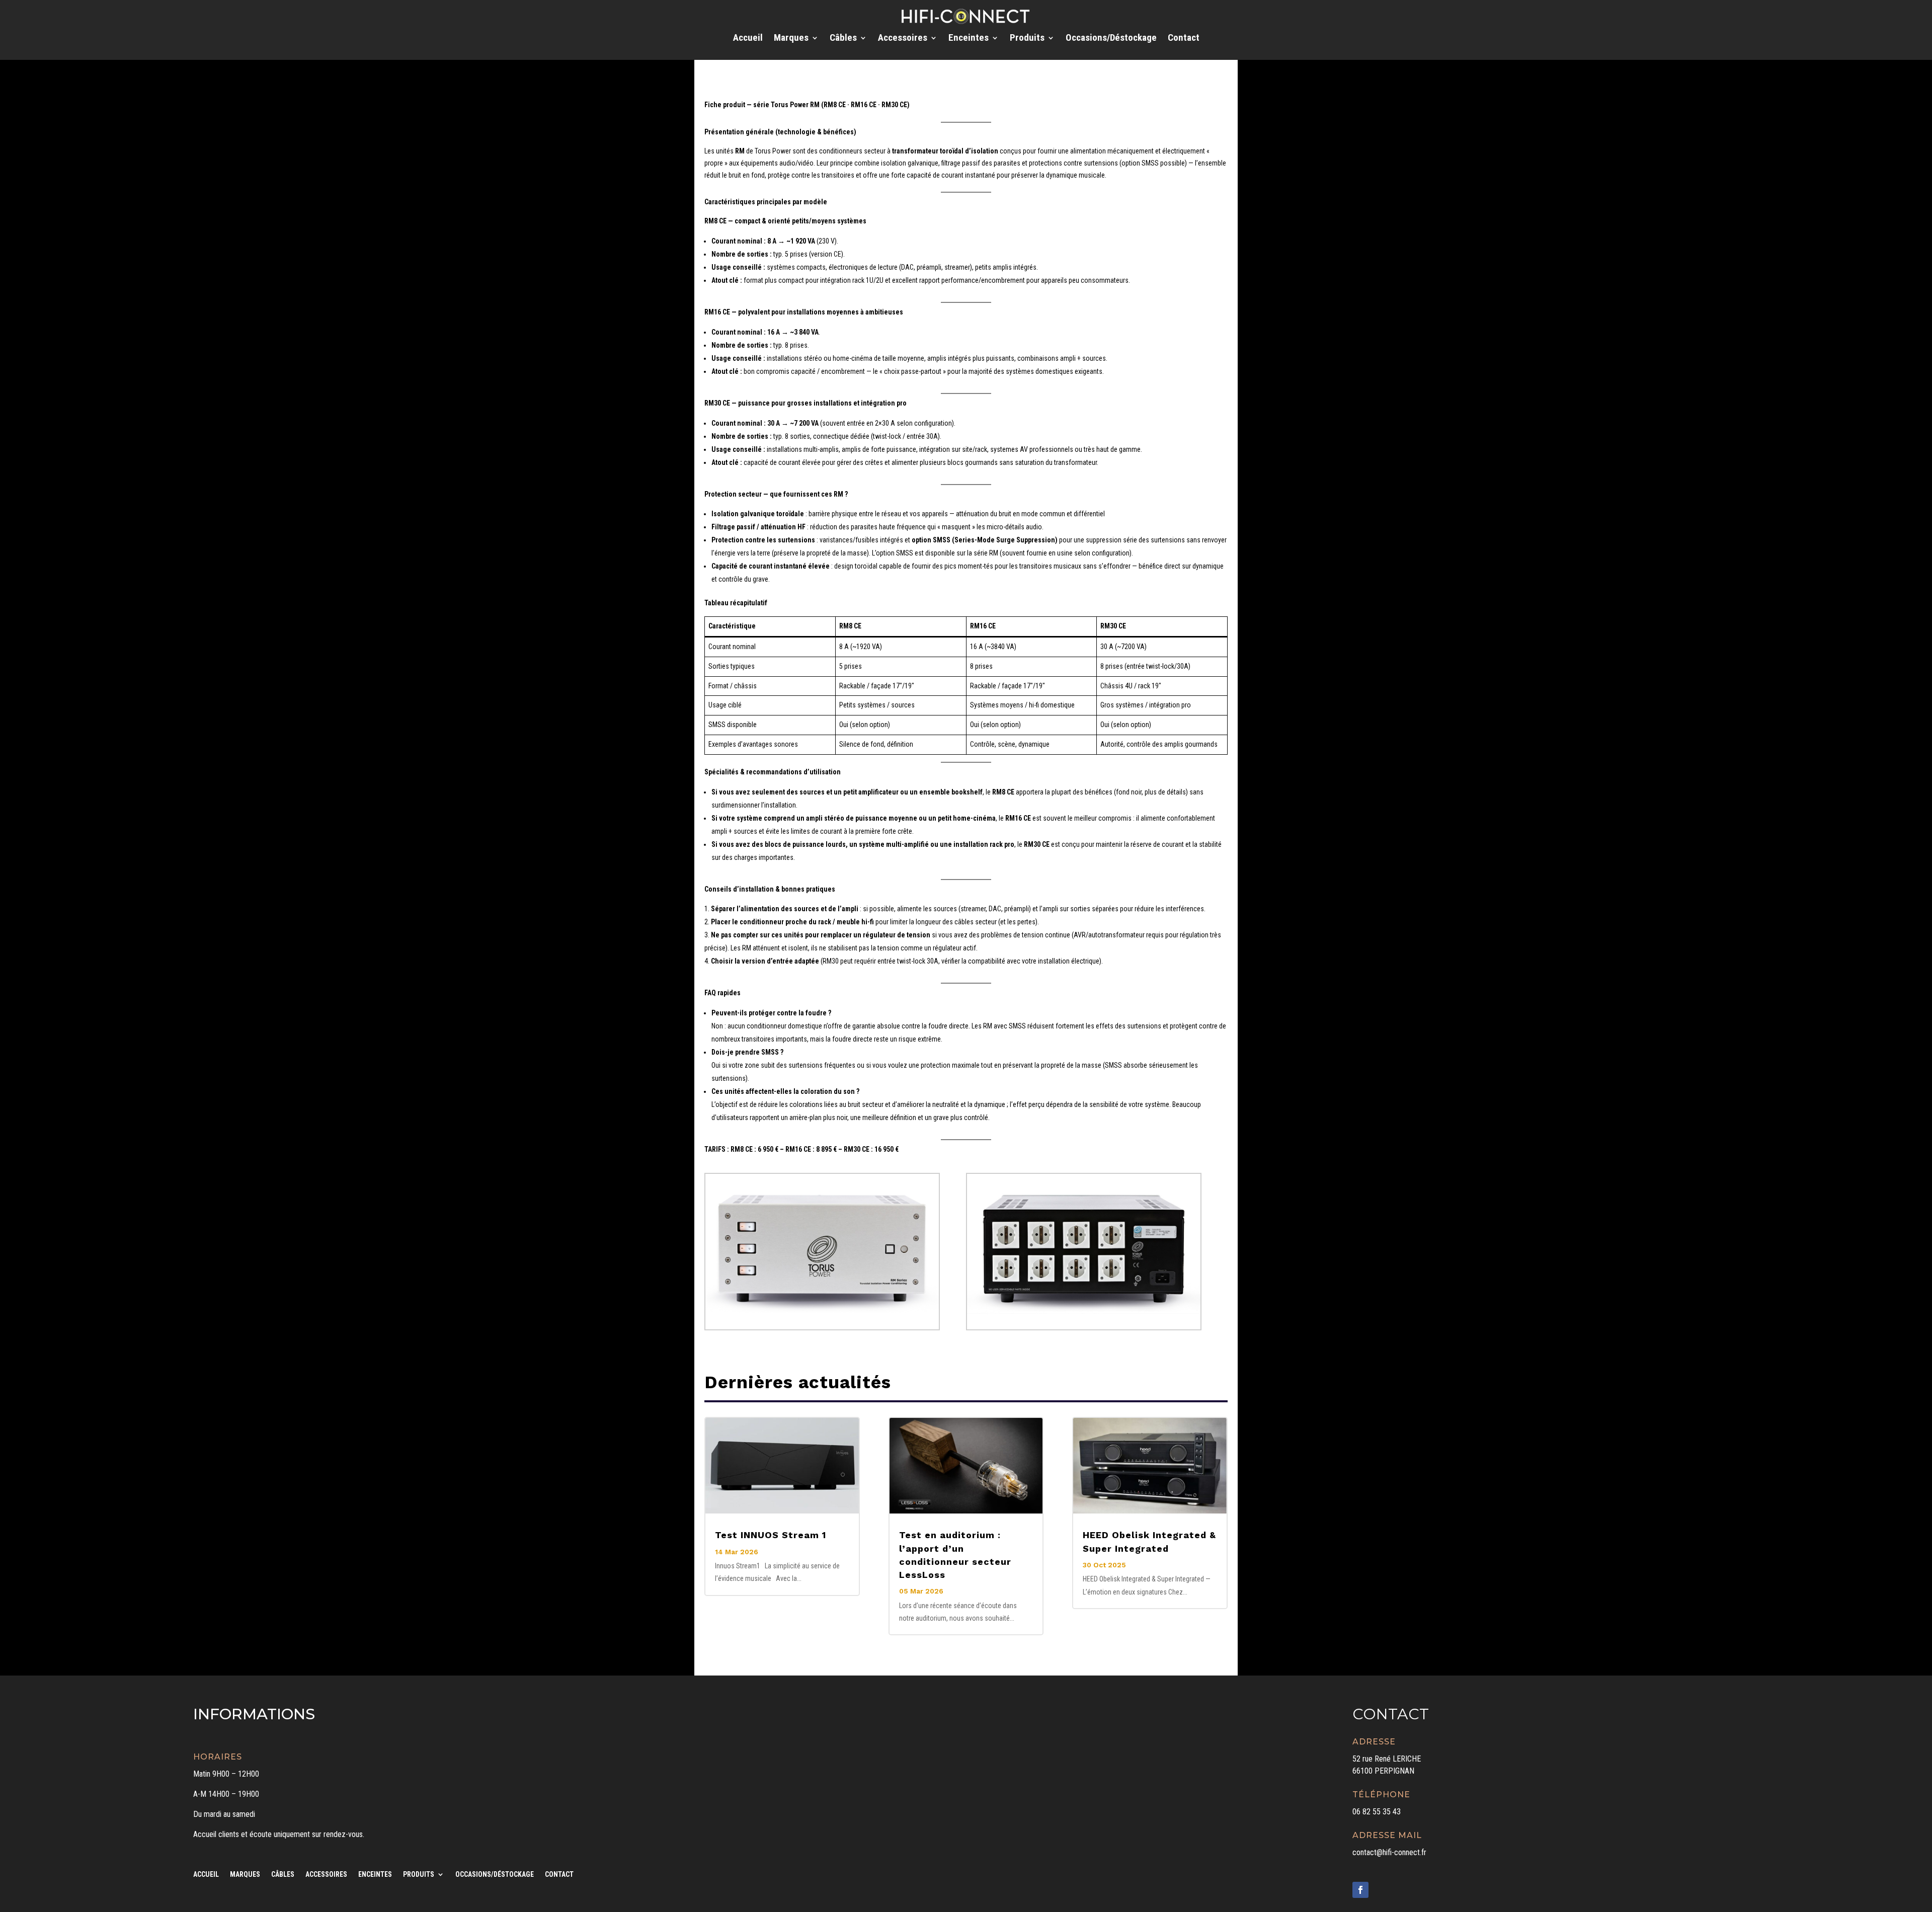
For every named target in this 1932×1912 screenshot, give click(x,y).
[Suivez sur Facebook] (1360, 1890)
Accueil (748, 39)
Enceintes (969, 39)
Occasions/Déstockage (1111, 39)
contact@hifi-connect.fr (1389, 1852)
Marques (791, 39)
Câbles (843, 39)
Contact (1184, 39)
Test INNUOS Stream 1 (771, 1535)
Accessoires (903, 39)
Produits (1027, 39)
